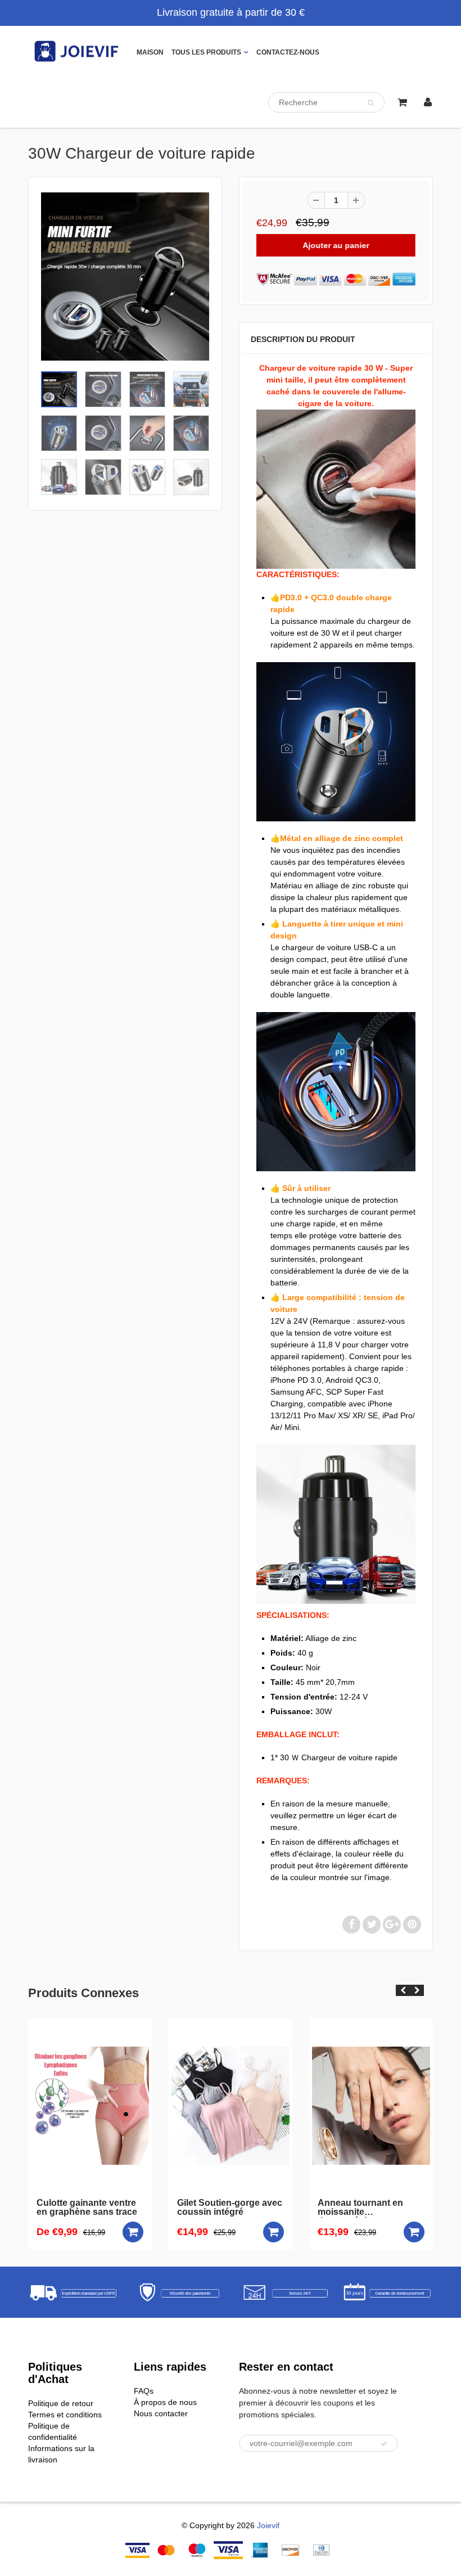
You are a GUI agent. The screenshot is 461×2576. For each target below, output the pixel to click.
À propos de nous (165, 2402)
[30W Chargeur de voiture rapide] (125, 277)
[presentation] (403, 1990)
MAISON (150, 52)
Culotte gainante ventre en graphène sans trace (87, 2208)
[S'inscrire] (384, 2444)
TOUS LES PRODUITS (206, 52)
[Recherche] (371, 103)
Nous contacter (161, 2413)
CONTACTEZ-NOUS (288, 52)
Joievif (268, 2525)
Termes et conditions (65, 2415)
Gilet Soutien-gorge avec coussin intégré (230, 2208)
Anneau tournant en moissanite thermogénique (360, 2208)
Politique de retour (61, 2403)
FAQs (144, 2391)
